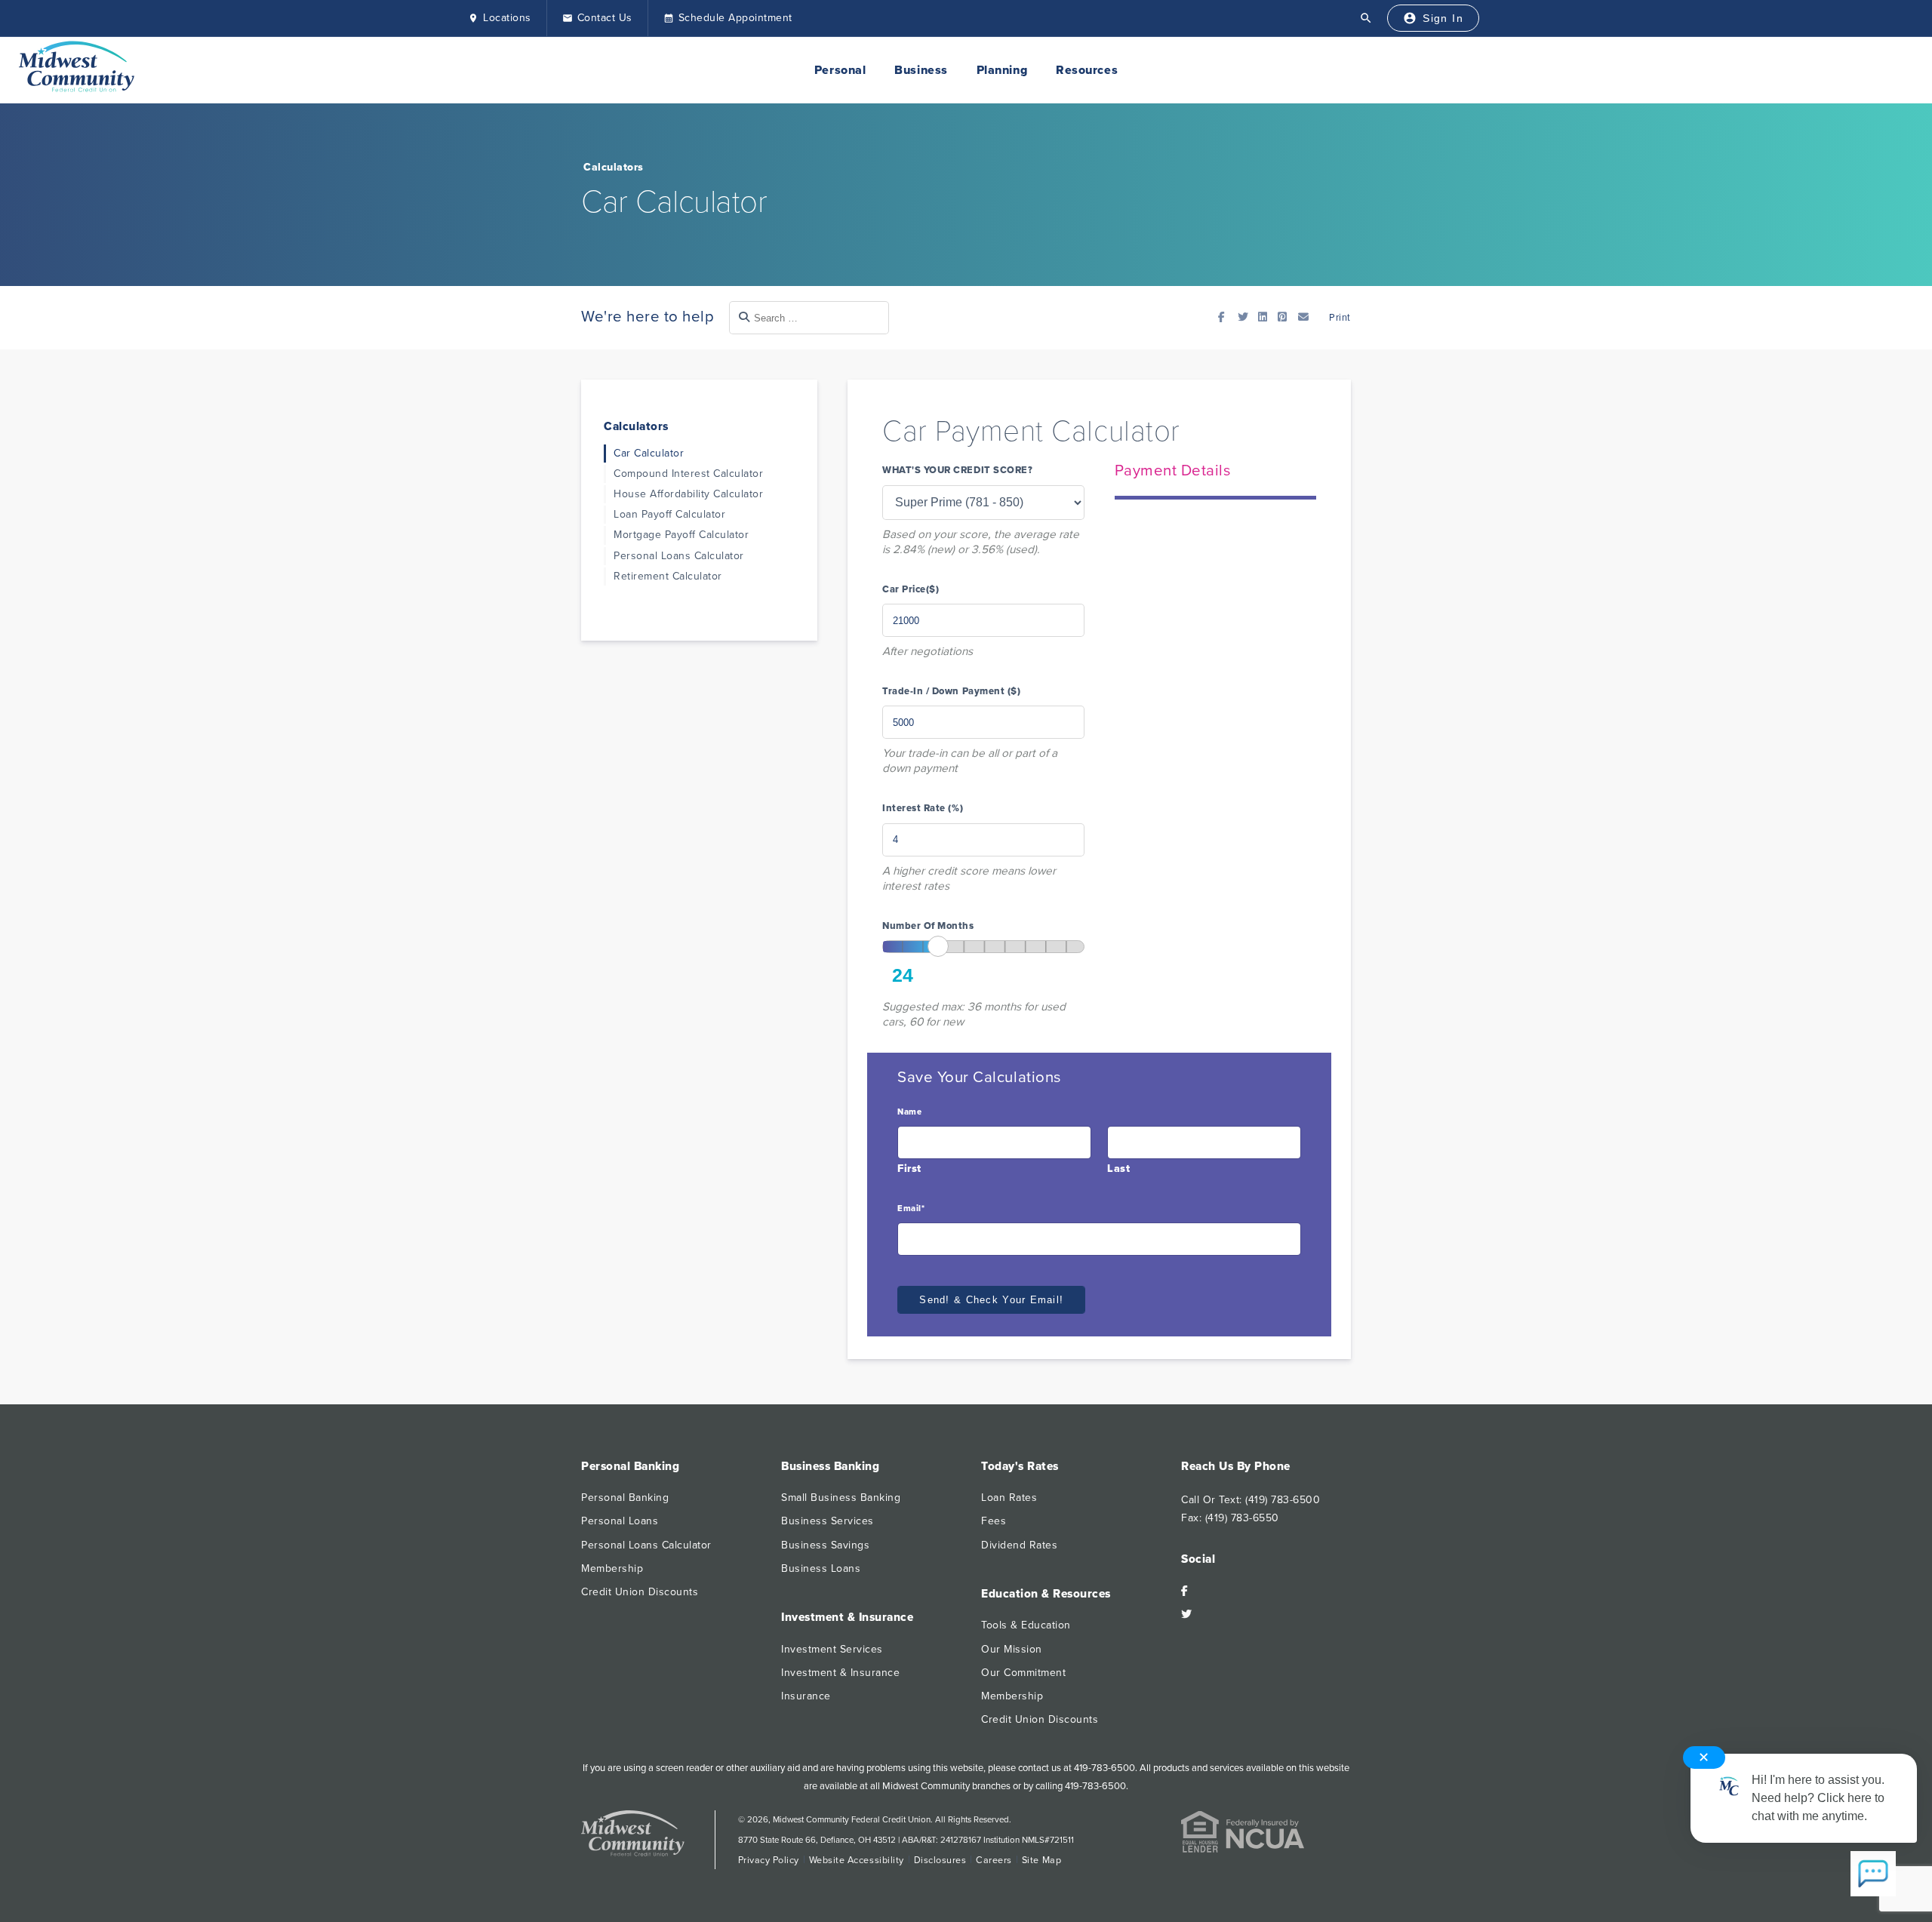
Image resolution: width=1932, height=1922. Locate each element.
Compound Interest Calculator (688, 474)
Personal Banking (625, 1498)
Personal (840, 70)
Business (921, 70)
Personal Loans (620, 1521)
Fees (994, 1521)
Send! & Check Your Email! (991, 1300)
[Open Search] (1366, 18)
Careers (994, 1860)
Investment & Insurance (840, 1673)
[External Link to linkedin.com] (1266, 317)
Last (1118, 1169)
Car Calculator (649, 453)
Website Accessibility (857, 1860)
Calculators (614, 167)
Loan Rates (1009, 1498)
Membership (612, 1568)
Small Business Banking (841, 1498)
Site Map (1041, 1860)
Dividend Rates (1019, 1545)
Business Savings (825, 1545)
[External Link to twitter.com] (1246, 317)
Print (1339, 318)
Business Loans (821, 1568)
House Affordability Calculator (688, 494)
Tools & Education (1026, 1625)
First (909, 1169)
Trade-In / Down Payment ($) (951, 692)
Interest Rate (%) (923, 809)
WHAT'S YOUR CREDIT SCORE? (957, 471)
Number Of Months (928, 926)
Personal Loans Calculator (679, 556)
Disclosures (940, 1860)
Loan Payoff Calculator (669, 514)
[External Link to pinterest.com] (1286, 317)
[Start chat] (1873, 1875)
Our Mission (1012, 1649)
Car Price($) (911, 590)
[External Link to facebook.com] (1226, 317)
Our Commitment (1023, 1673)
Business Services (828, 1521)
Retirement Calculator (668, 576)
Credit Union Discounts (640, 1592)
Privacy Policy (769, 1860)
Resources (1087, 70)
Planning (1002, 70)
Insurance (806, 1696)
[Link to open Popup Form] (1306, 317)
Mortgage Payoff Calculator (681, 535)
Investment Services (832, 1649)
